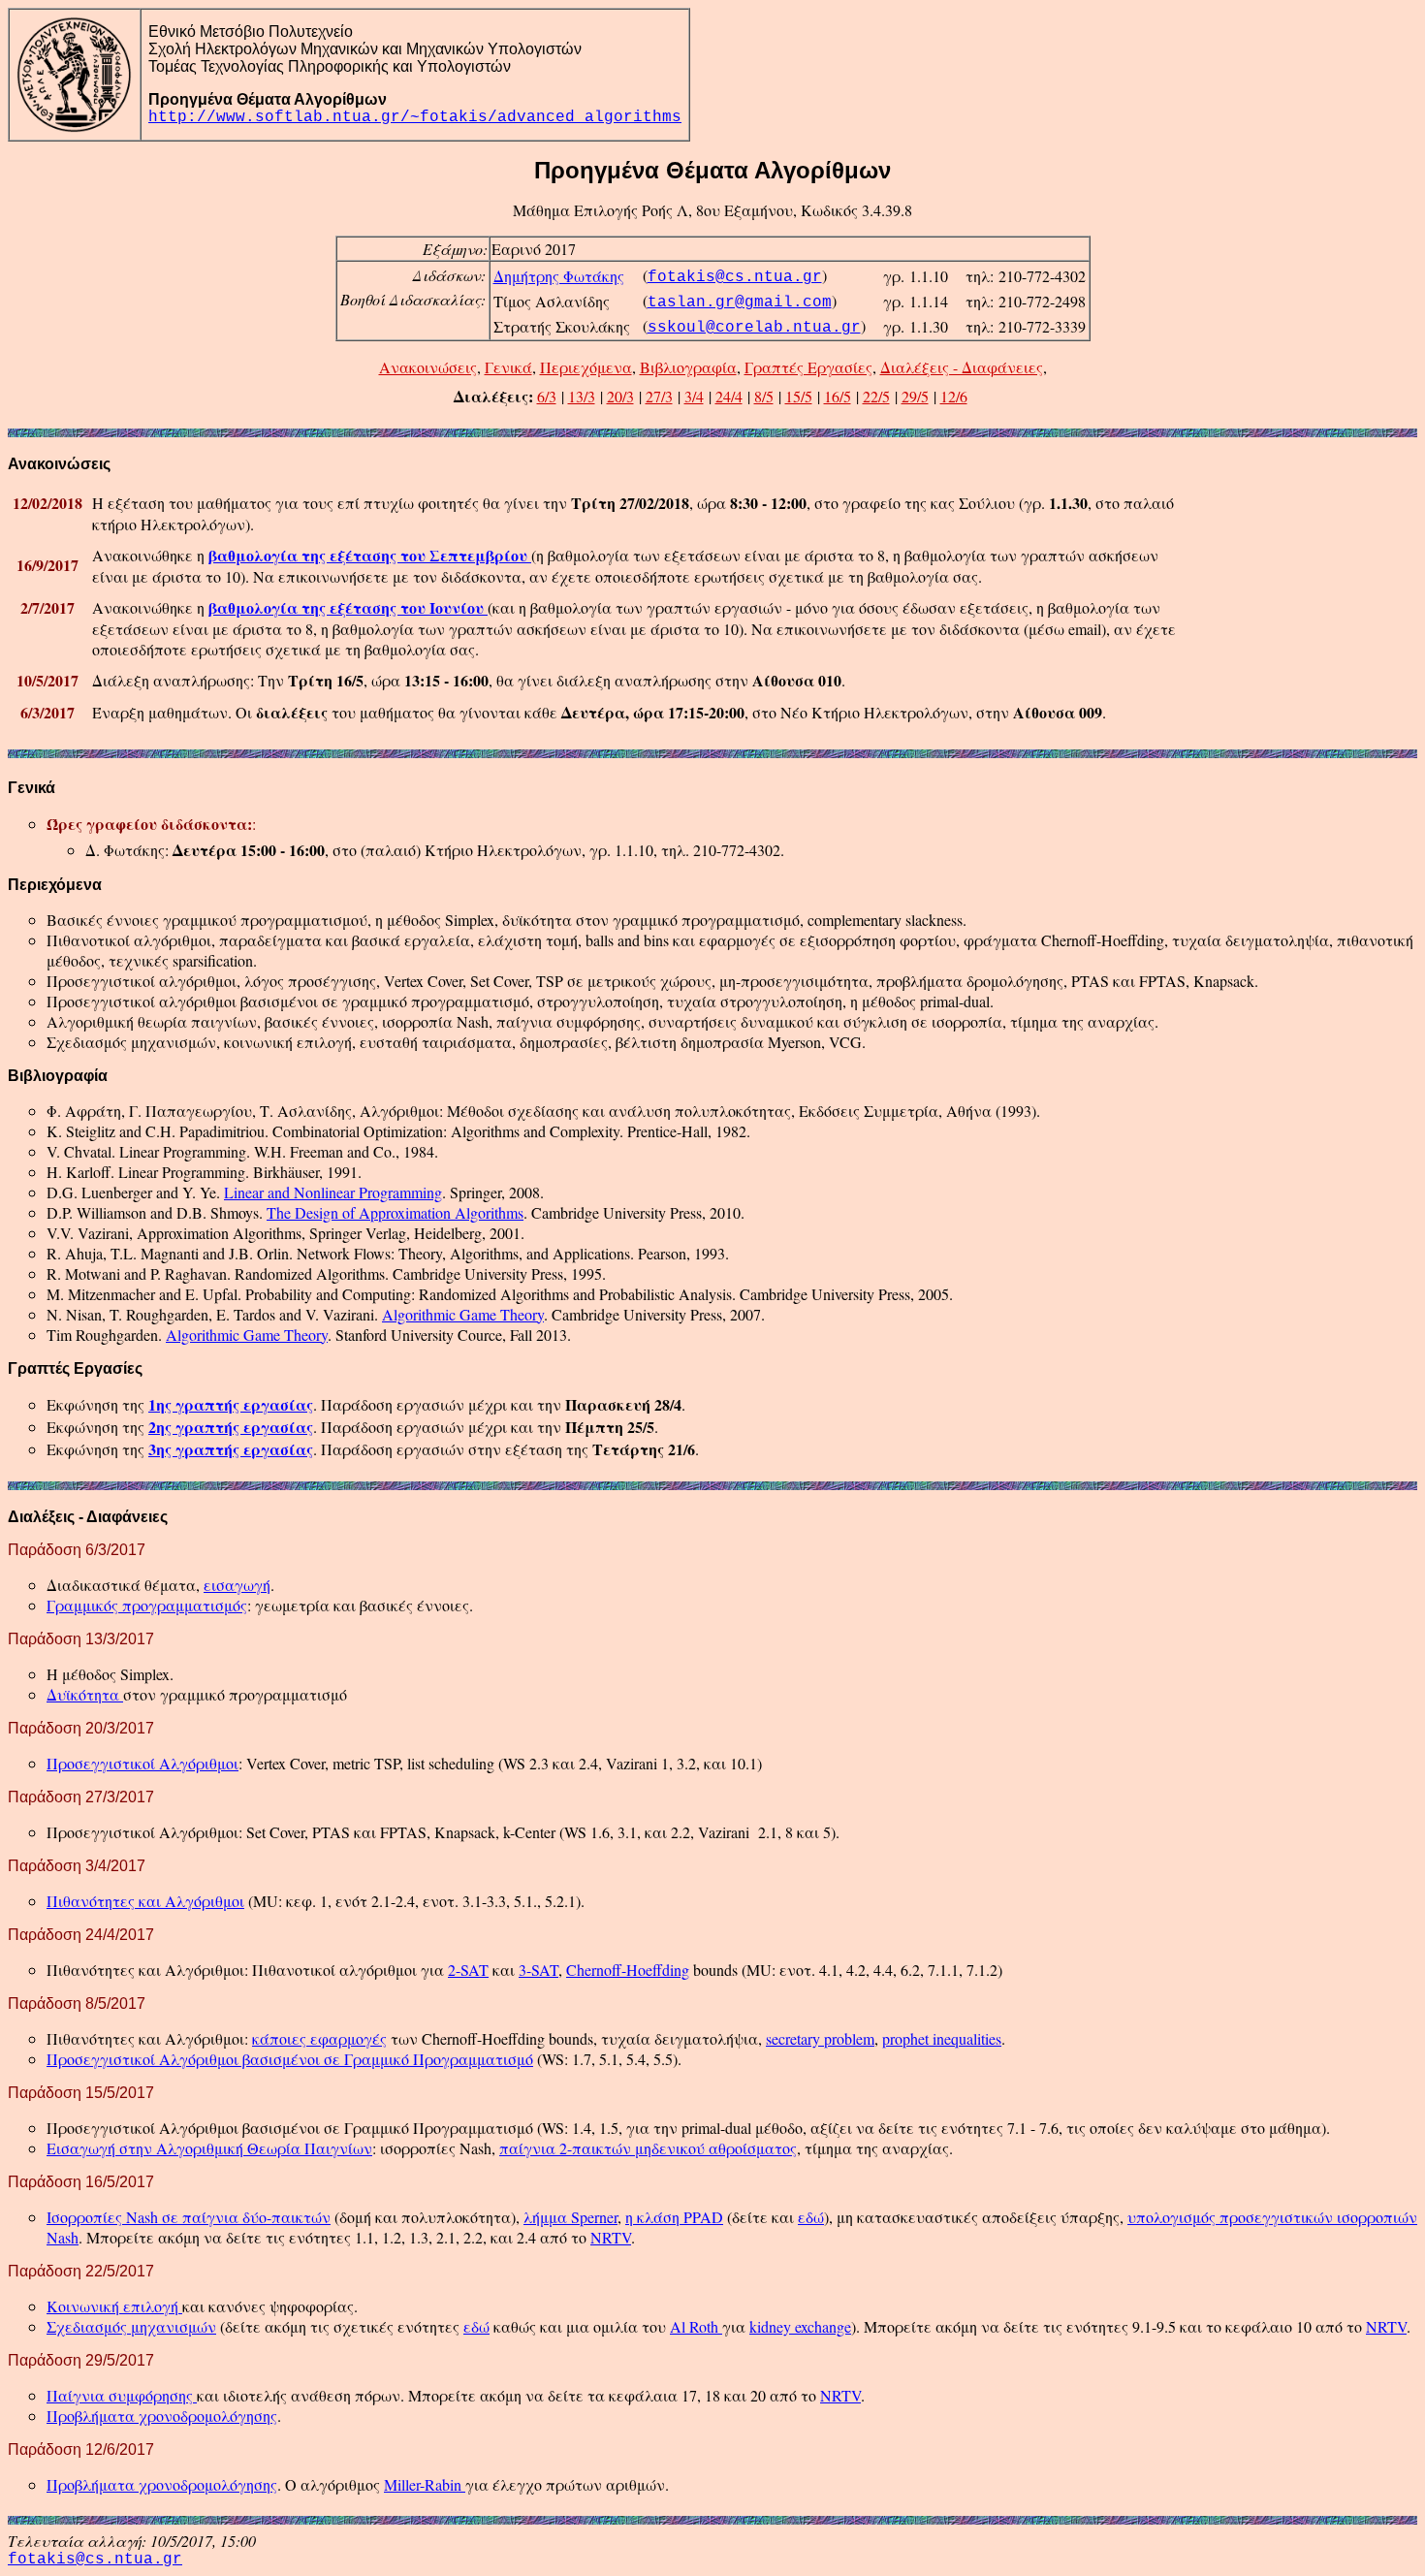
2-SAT (468, 1970)
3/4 (694, 396)
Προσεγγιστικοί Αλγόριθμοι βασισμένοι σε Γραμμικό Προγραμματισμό (290, 2059)
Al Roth (696, 2326)
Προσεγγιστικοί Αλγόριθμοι (142, 1763)
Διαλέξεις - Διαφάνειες (962, 367)
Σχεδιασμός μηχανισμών (131, 2326)
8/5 (764, 396)
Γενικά (508, 367)
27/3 (659, 396)
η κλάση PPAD (674, 2217)
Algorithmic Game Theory (463, 1314)
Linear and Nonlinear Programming (333, 1192)
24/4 (729, 396)
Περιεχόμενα (586, 367)
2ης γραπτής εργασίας (231, 1427)
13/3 (582, 396)
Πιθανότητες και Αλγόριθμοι (145, 1901)
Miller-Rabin (425, 2484)
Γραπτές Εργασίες (808, 367)
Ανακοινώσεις (428, 367)
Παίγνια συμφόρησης (122, 2395)
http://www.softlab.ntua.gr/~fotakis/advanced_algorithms (415, 117)
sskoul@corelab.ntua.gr (754, 328)
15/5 (799, 396)
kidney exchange (800, 2326)
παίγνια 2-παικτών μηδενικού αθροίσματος (648, 2148)
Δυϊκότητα (85, 1694)
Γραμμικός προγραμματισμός (147, 1605)
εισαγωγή (237, 1585)
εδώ (811, 2217)
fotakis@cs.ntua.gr (735, 277)
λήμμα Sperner (570, 2217)
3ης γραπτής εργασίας (231, 1449)
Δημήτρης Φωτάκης (559, 276)
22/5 (876, 396)
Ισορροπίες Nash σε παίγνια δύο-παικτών (189, 2217)
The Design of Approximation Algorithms (395, 1212)
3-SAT (538, 1970)
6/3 (547, 396)
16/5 (838, 396)
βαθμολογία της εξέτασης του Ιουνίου (348, 607)
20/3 (620, 396)
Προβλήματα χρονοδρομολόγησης (162, 2416)
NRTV (611, 2237)
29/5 (915, 396)
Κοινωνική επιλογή (114, 2306)
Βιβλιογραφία (688, 367)
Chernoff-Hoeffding (628, 1970)
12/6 (954, 396)
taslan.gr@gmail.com (740, 302)
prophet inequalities (942, 2038)
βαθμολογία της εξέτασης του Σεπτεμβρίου (370, 555)
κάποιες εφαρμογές (319, 2038)
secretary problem (820, 2038)
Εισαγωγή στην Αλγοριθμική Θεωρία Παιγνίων (209, 2148)
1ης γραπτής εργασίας (231, 1404)
